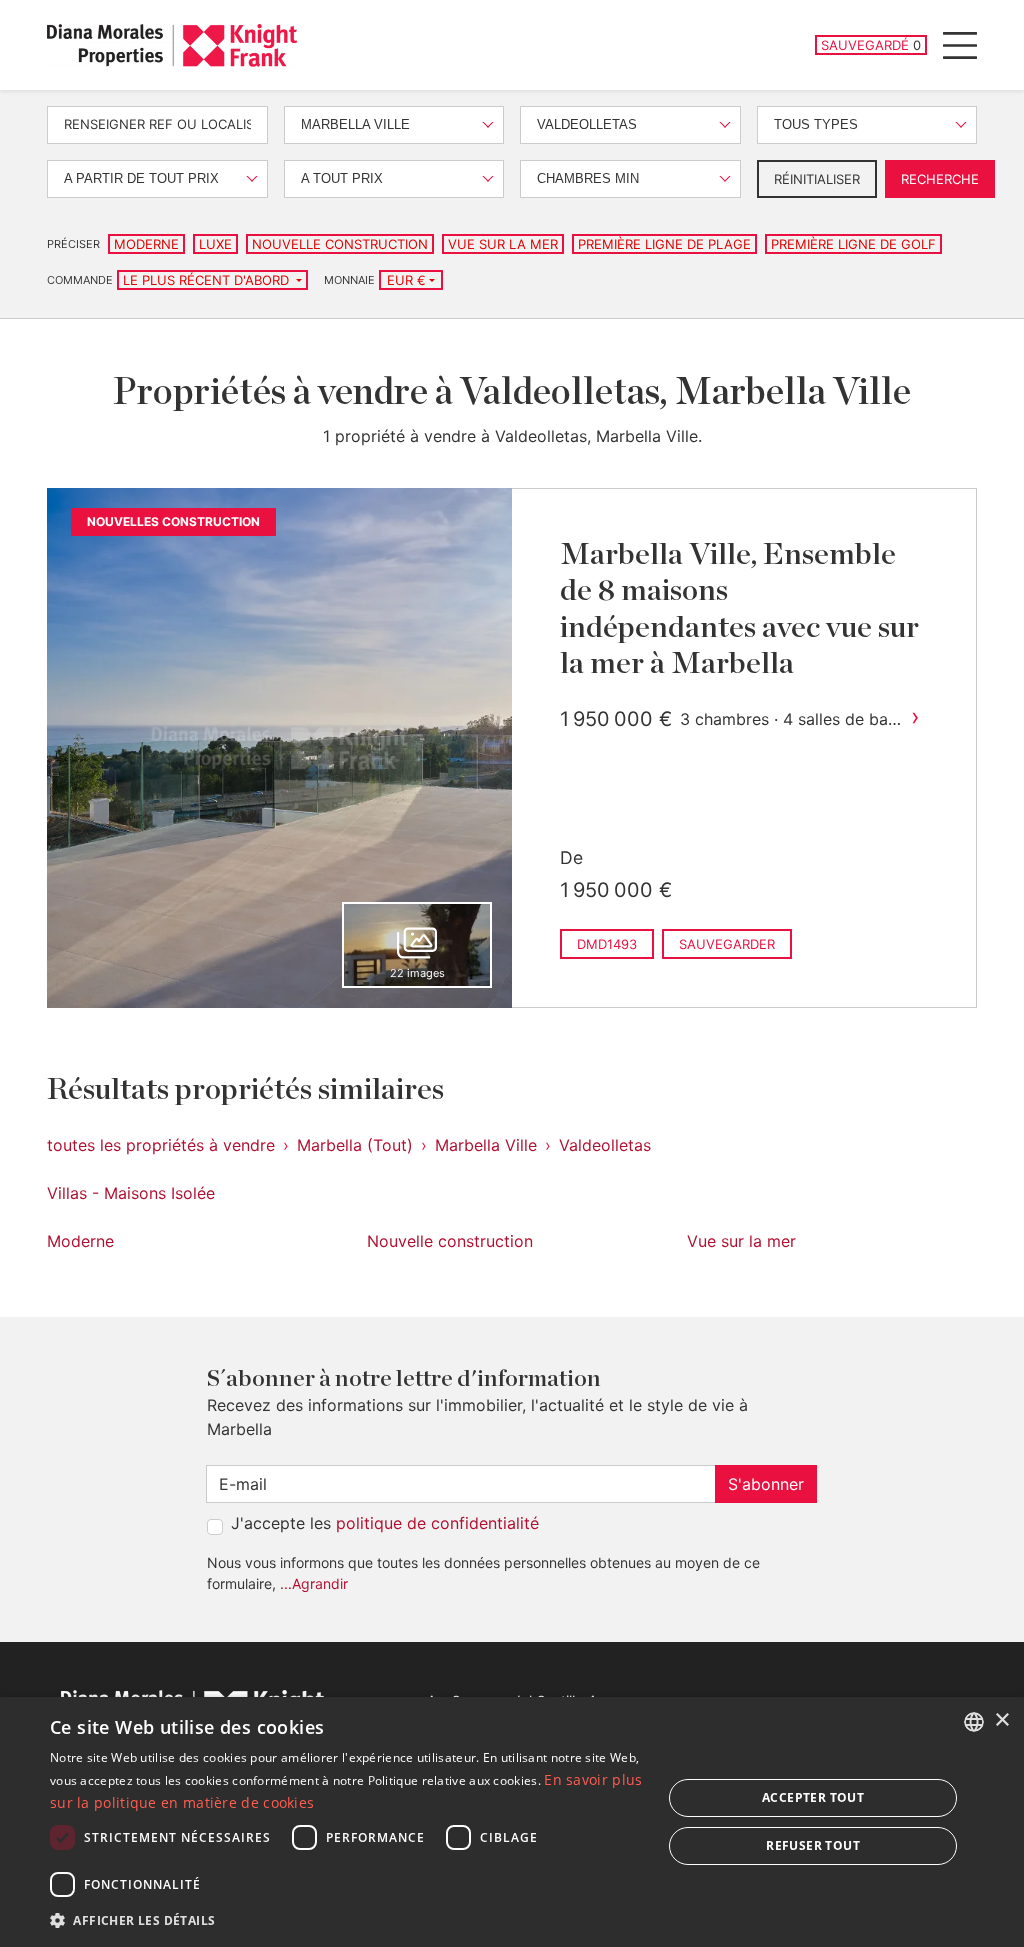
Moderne (146, 244)
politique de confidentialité (437, 1523)
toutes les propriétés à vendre (161, 1145)
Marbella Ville (486, 1145)
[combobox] (974, 1722)
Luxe (215, 244)
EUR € (406, 280)
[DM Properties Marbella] (172, 45)
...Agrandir (314, 1583)
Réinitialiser (817, 179)
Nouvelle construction (340, 244)
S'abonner (766, 1484)
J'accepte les (385, 1523)
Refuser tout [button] (813, 1845)
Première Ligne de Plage (664, 244)
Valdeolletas (605, 1145)
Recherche (940, 179)
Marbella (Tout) (355, 1145)
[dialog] (512, 1822)
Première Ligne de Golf (853, 244)
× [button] (1001, 1720)
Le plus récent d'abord (208, 280)
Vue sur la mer (503, 244)
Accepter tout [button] (813, 1797)
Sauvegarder (727, 944)
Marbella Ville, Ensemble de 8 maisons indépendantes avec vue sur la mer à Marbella (739, 610)
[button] (347, 1920)
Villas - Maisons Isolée (131, 1193)
